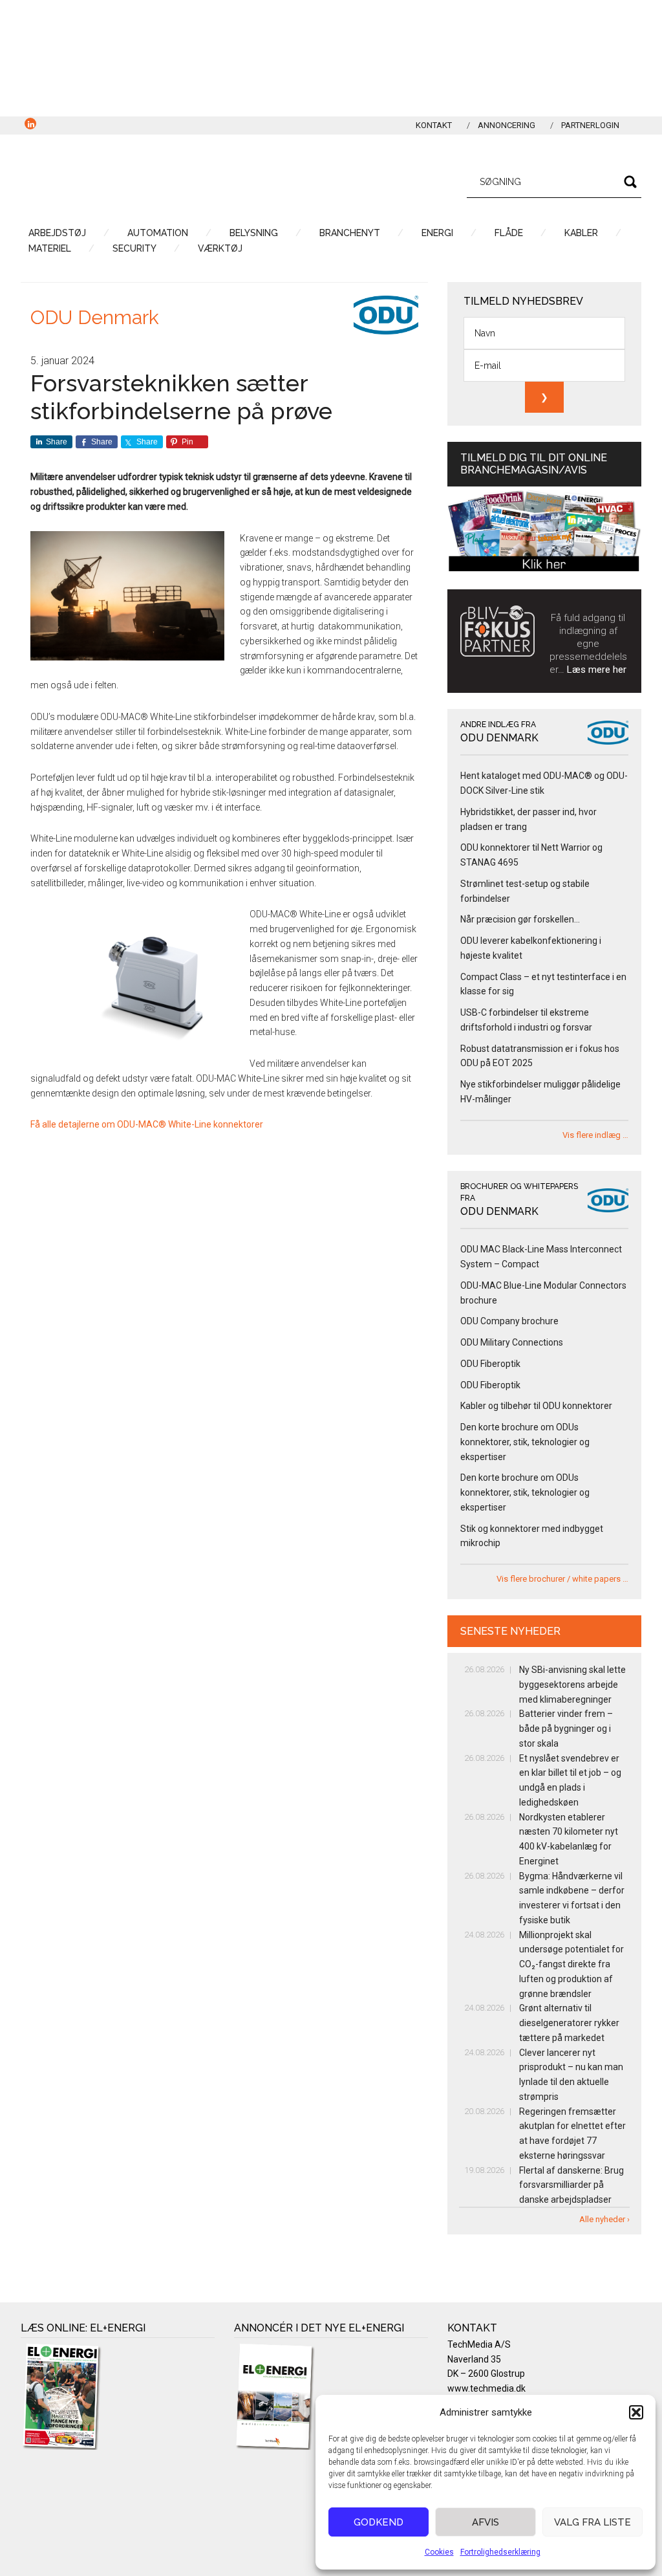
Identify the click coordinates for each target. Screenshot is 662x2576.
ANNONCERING (507, 125)
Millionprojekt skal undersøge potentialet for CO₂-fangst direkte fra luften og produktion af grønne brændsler (571, 1964)
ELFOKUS (144, 180)
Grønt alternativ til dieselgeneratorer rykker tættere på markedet (569, 2023)
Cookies (439, 2552)
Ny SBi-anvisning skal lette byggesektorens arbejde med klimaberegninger (572, 1685)
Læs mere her (597, 670)
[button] (636, 2412)
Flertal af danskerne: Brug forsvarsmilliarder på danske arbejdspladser (571, 2185)
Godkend (379, 2522)
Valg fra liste (593, 2522)
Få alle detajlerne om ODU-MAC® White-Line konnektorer (147, 1124)
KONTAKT (434, 125)
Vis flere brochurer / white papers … (562, 1579)
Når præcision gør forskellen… (520, 919)
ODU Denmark (95, 317)
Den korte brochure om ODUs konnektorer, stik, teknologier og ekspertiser (525, 1442)
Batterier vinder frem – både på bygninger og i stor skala (566, 1729)
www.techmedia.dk (486, 2388)
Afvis (486, 2522)
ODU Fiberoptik (490, 1364)
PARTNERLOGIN (590, 125)
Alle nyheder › (604, 2219)
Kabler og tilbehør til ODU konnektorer (536, 1406)
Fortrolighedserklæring (500, 2552)
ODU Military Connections (512, 1342)
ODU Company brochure (509, 1321)
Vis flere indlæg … (595, 1135)
